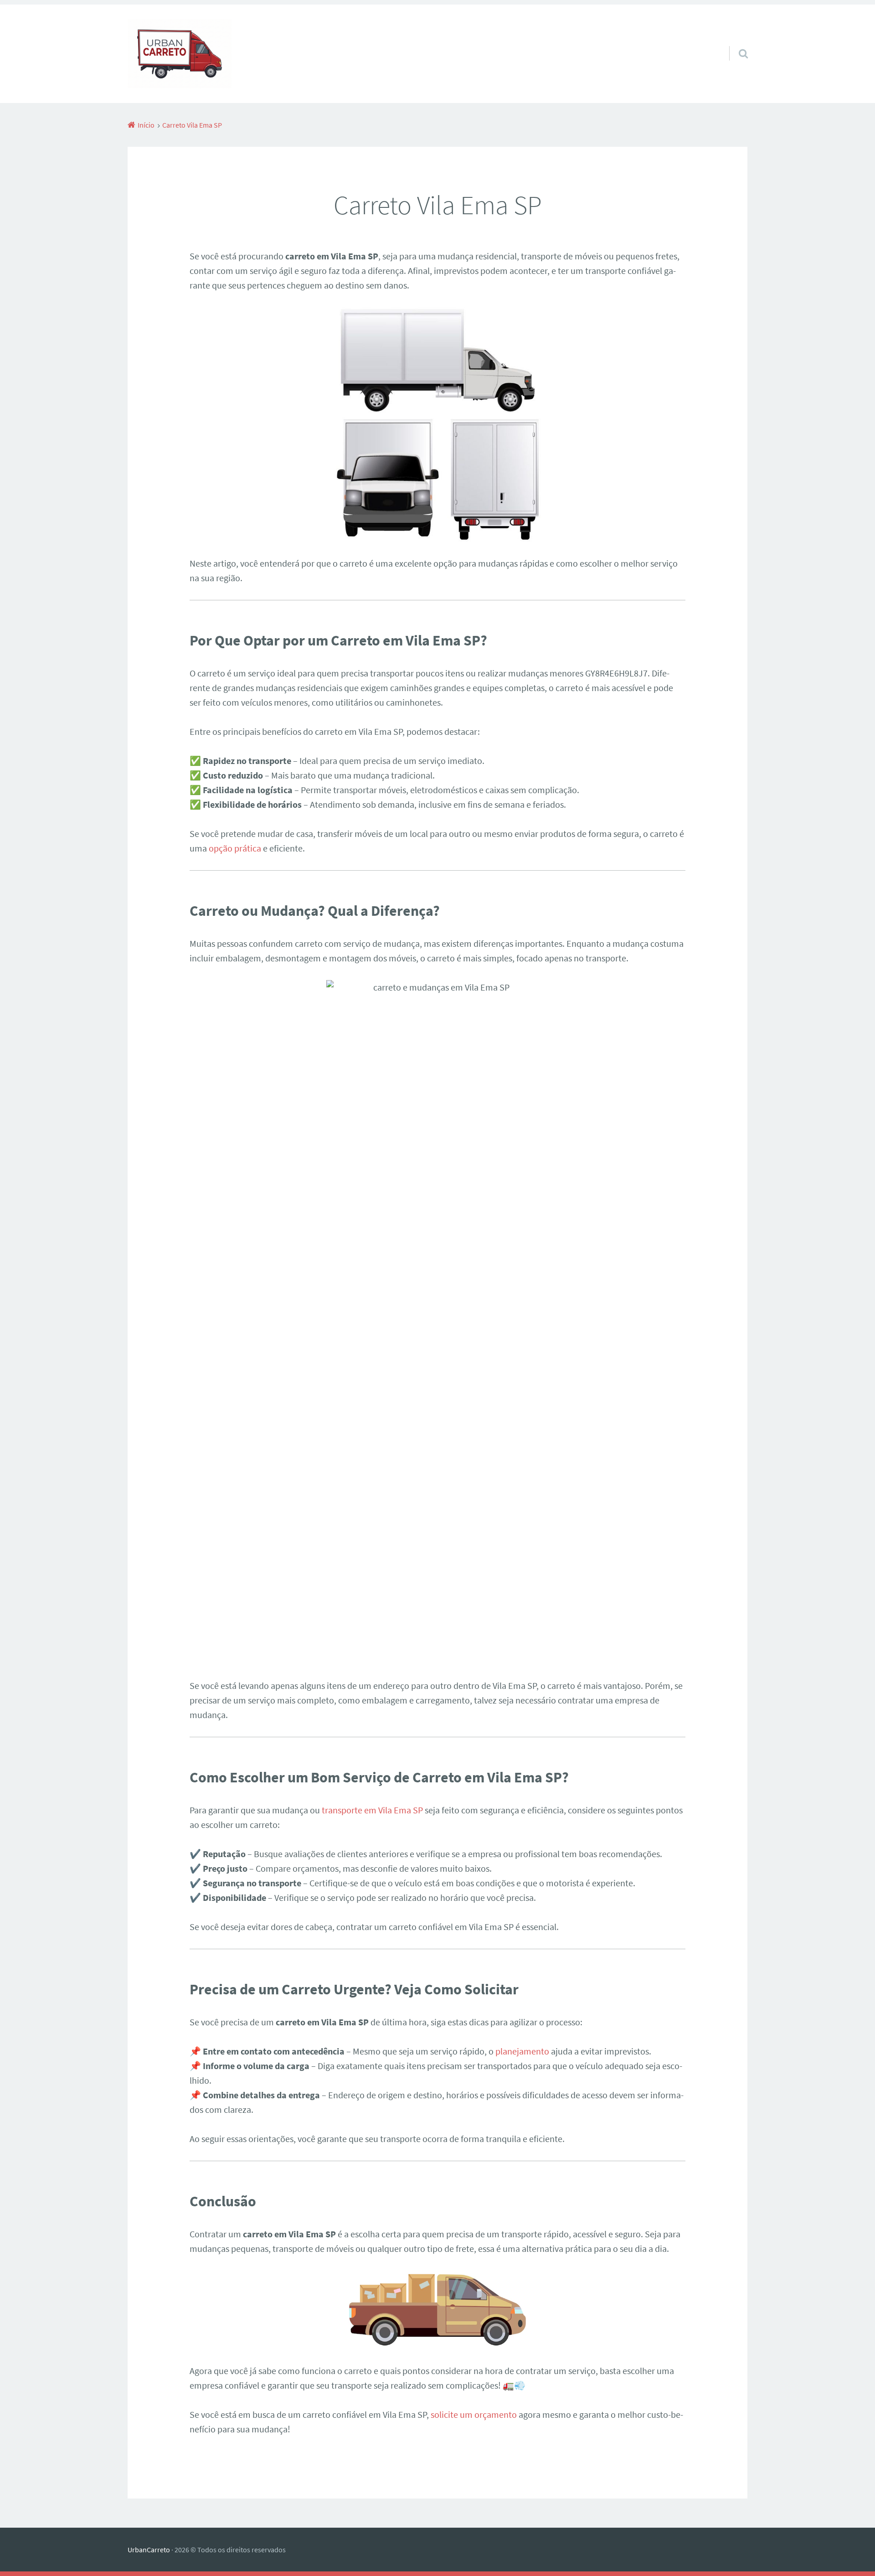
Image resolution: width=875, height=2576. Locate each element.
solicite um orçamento (474, 2414)
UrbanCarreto (149, 2550)
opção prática (235, 848)
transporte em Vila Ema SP (372, 1810)
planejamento (522, 2051)
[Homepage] (180, 54)
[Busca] (735, 42)
